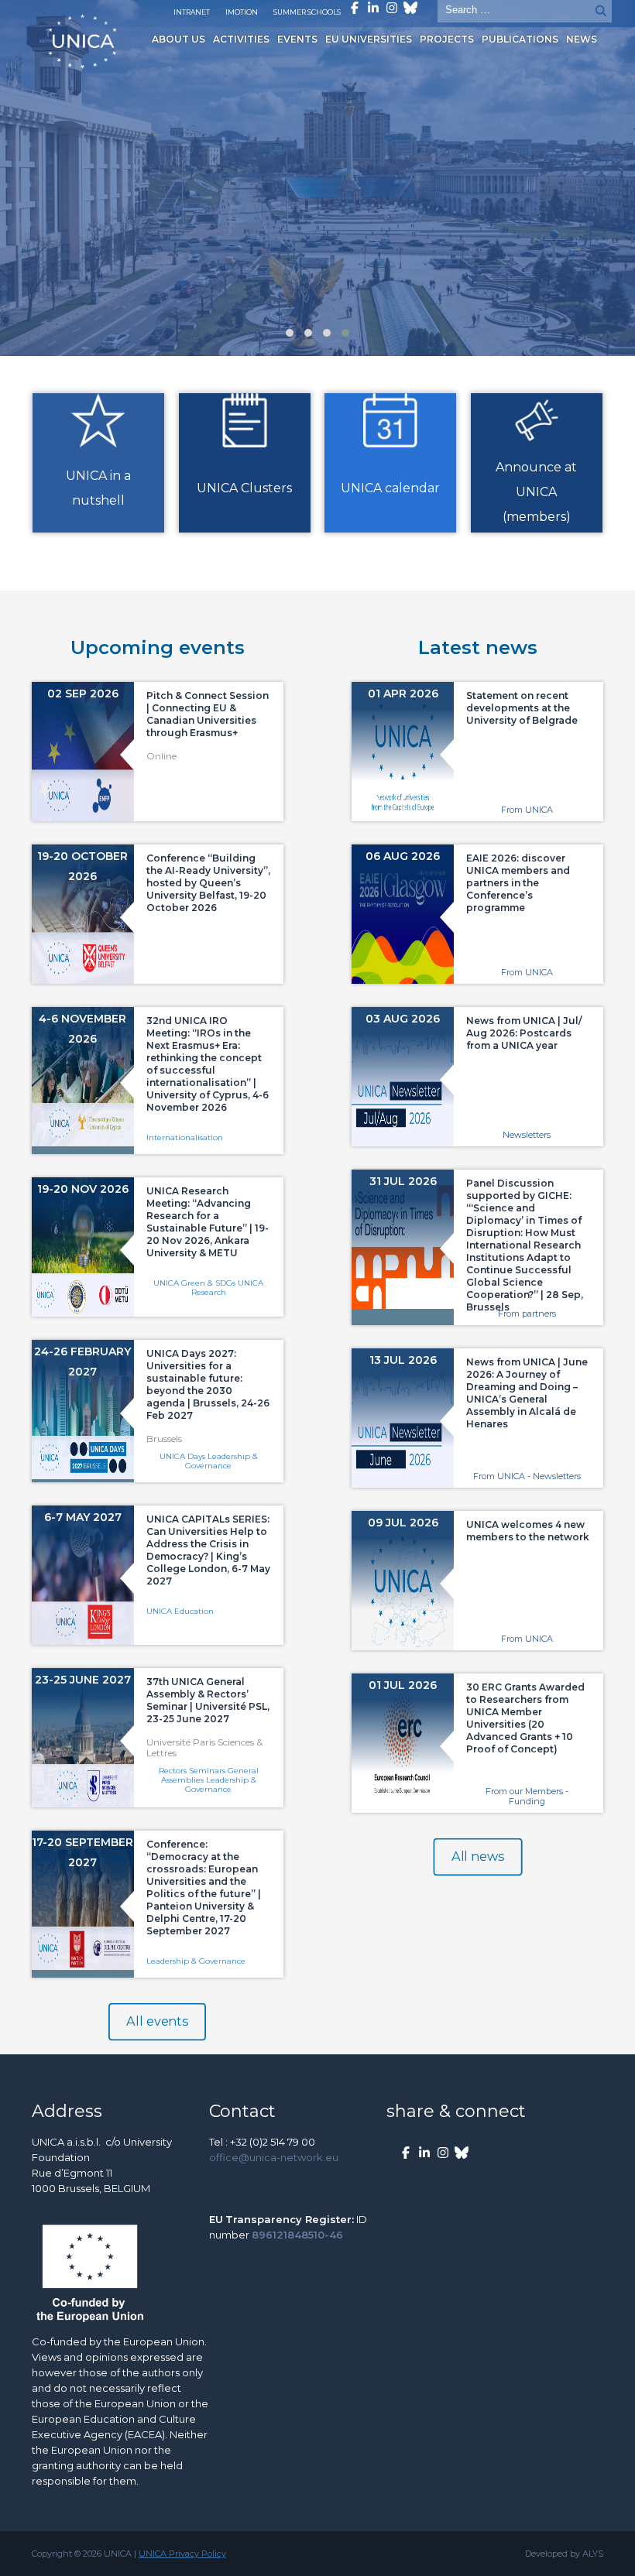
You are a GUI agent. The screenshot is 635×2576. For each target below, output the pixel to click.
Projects (447, 39)
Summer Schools (307, 12)
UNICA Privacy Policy (182, 2554)
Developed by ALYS (564, 2554)
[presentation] (15, 185)
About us (178, 39)
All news (477, 1857)
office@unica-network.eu (274, 2157)
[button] (290, 333)
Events (297, 39)
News (582, 39)
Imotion (242, 12)
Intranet (192, 12)
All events (158, 2022)
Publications (520, 39)
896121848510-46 (297, 2235)
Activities (241, 39)
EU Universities (369, 39)
